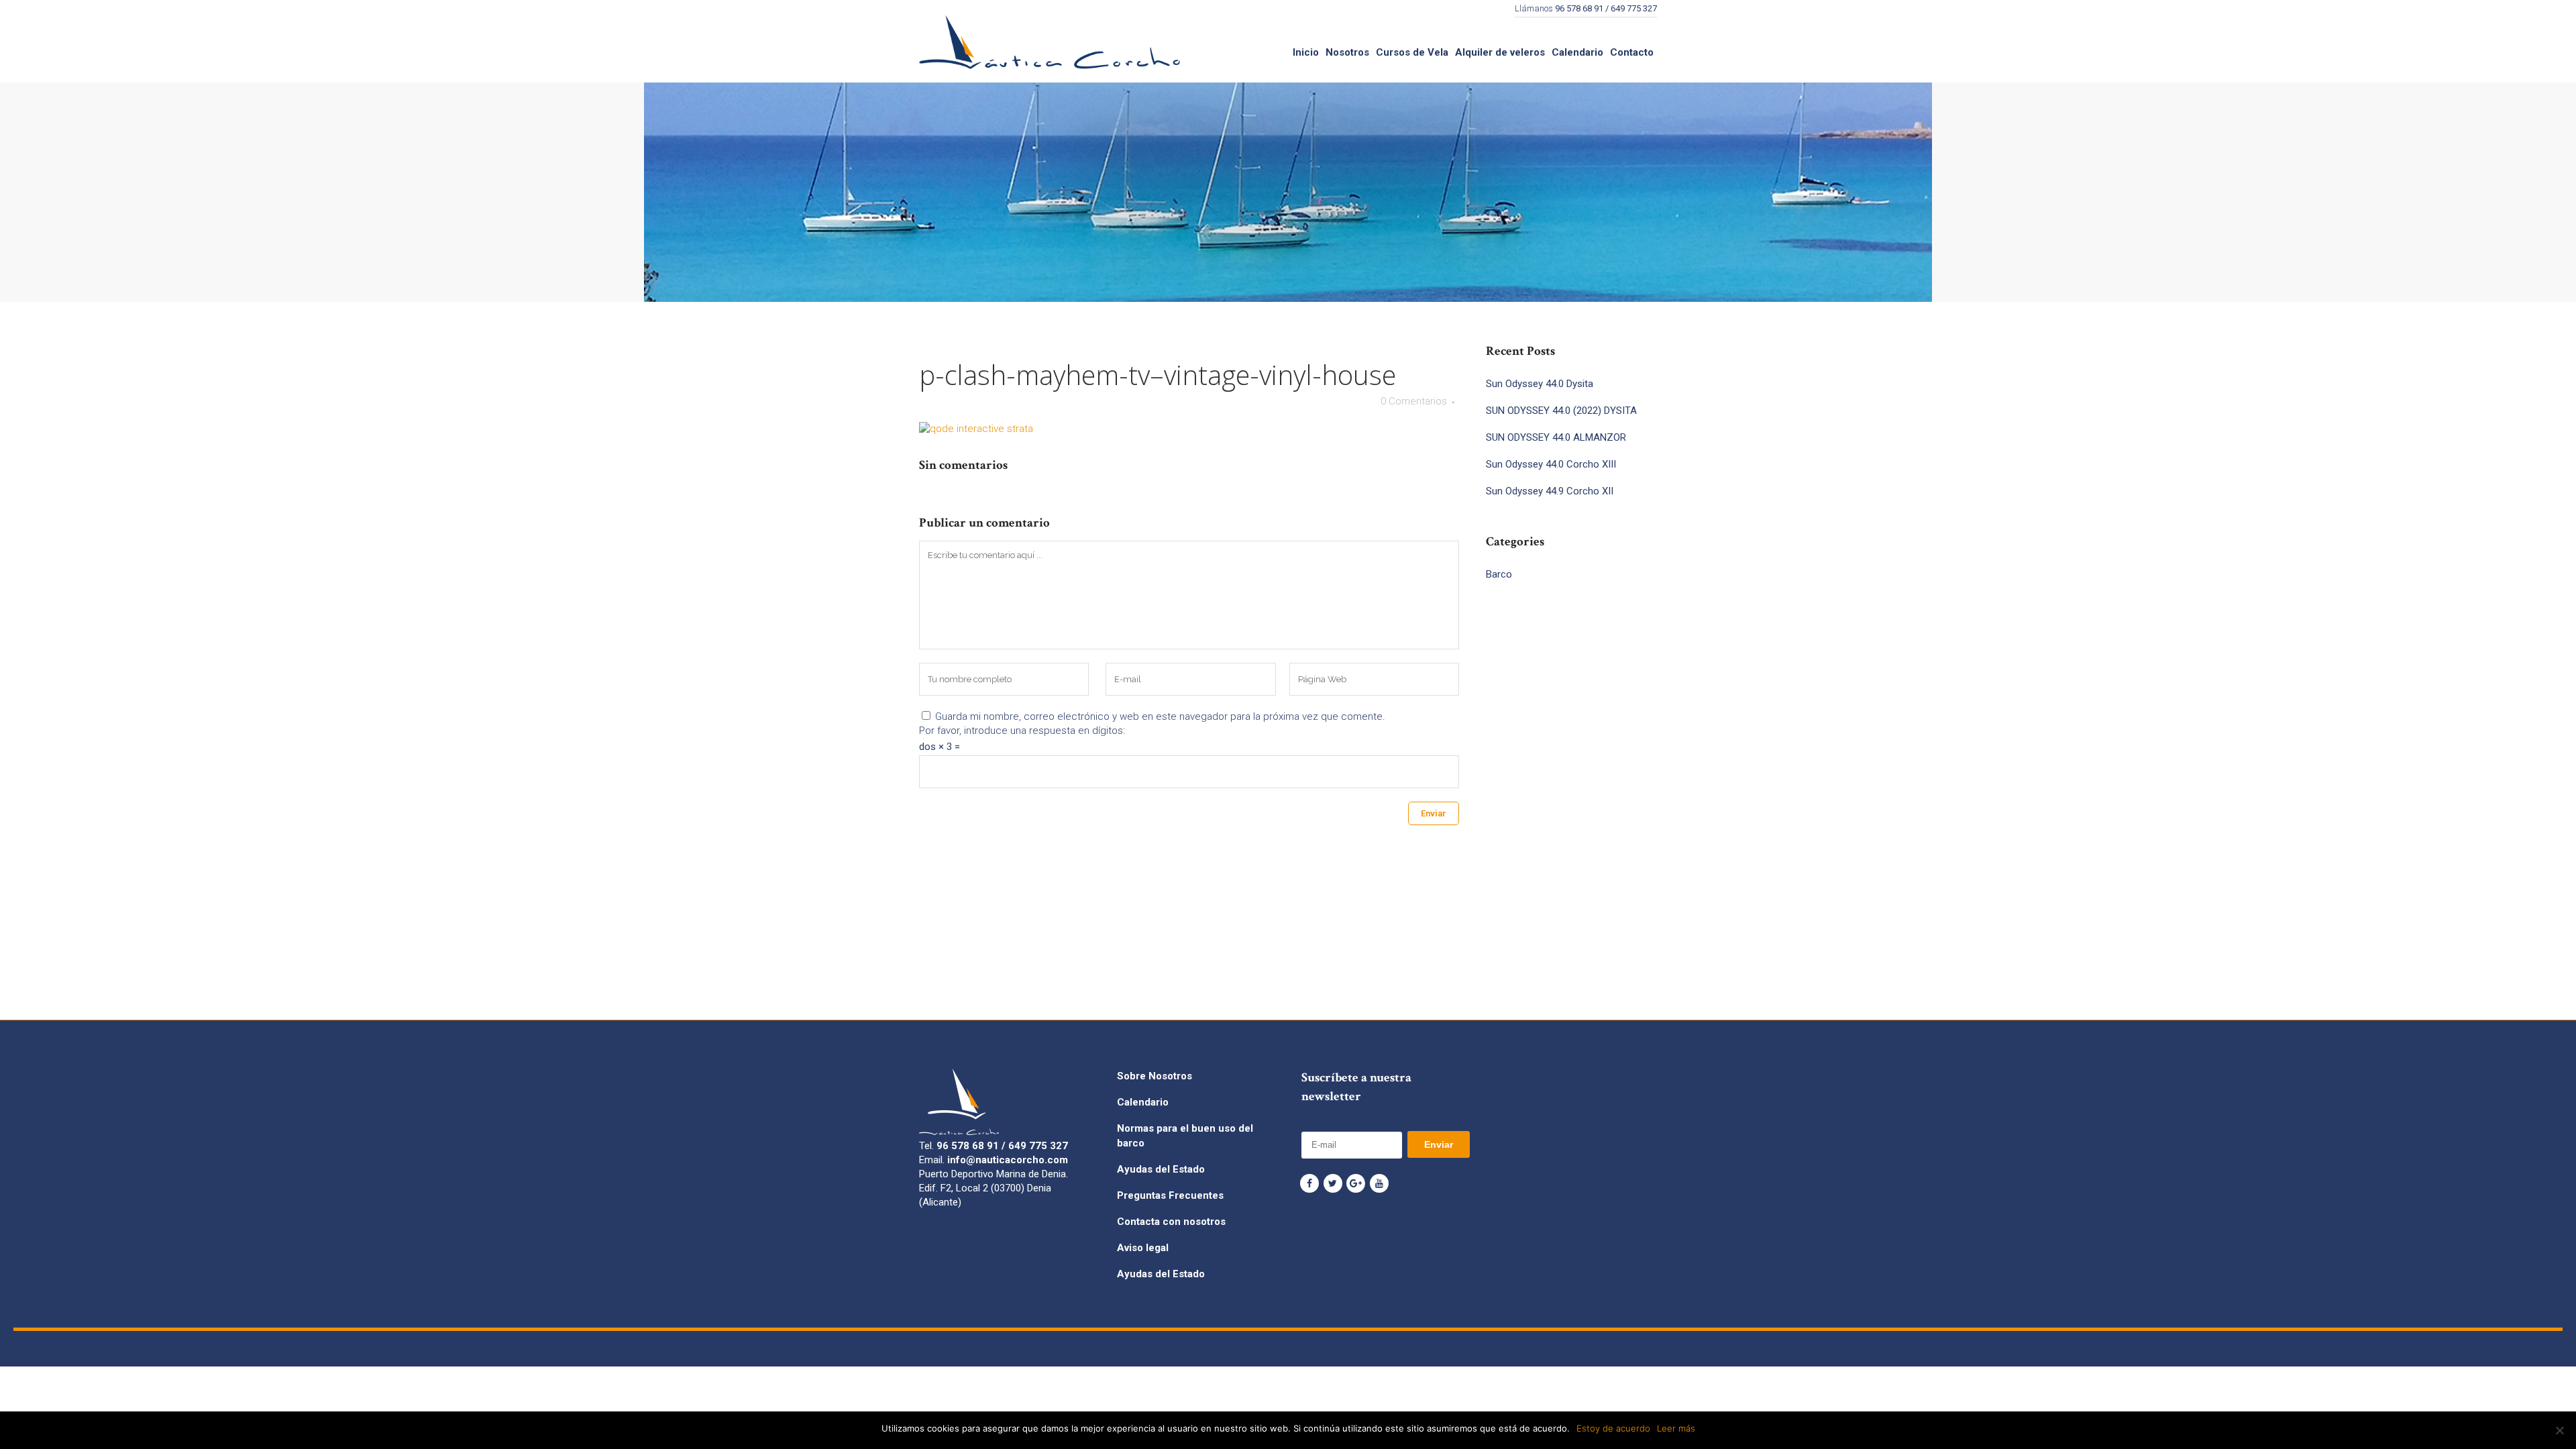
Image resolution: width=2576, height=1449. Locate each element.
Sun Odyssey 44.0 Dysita (1540, 384)
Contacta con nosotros (1171, 1222)
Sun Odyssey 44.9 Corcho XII (1550, 491)
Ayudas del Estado (1161, 1169)
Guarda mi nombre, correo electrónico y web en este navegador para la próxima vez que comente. (1160, 716)
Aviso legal (1143, 1248)
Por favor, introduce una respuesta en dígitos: (1022, 731)
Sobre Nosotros (1155, 1076)
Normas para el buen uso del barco (1185, 1136)
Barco (1499, 574)
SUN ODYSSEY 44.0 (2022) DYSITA (1561, 411)
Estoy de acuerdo (1613, 1428)
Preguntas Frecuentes (1170, 1195)
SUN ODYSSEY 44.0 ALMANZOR (1556, 437)
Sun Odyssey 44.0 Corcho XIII (1551, 464)
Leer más (1676, 1428)
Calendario (1143, 1102)
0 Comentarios (1414, 401)
